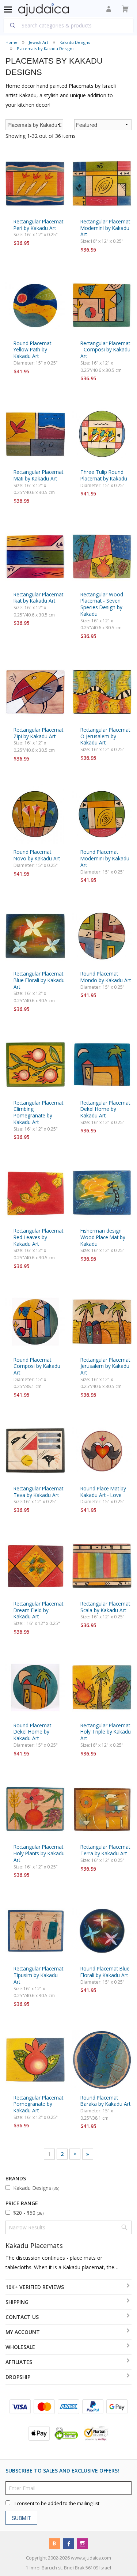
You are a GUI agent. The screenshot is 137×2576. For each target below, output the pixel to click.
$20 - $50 (28, 2213)
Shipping (17, 2302)
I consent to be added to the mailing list (57, 2503)
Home (12, 42)
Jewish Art (39, 42)
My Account (23, 2332)
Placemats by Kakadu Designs (45, 48)
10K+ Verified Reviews (35, 2287)
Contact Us (22, 2317)
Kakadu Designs (75, 42)
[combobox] (68, 25)
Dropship (18, 2377)
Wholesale (20, 2347)
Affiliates (19, 2362)
